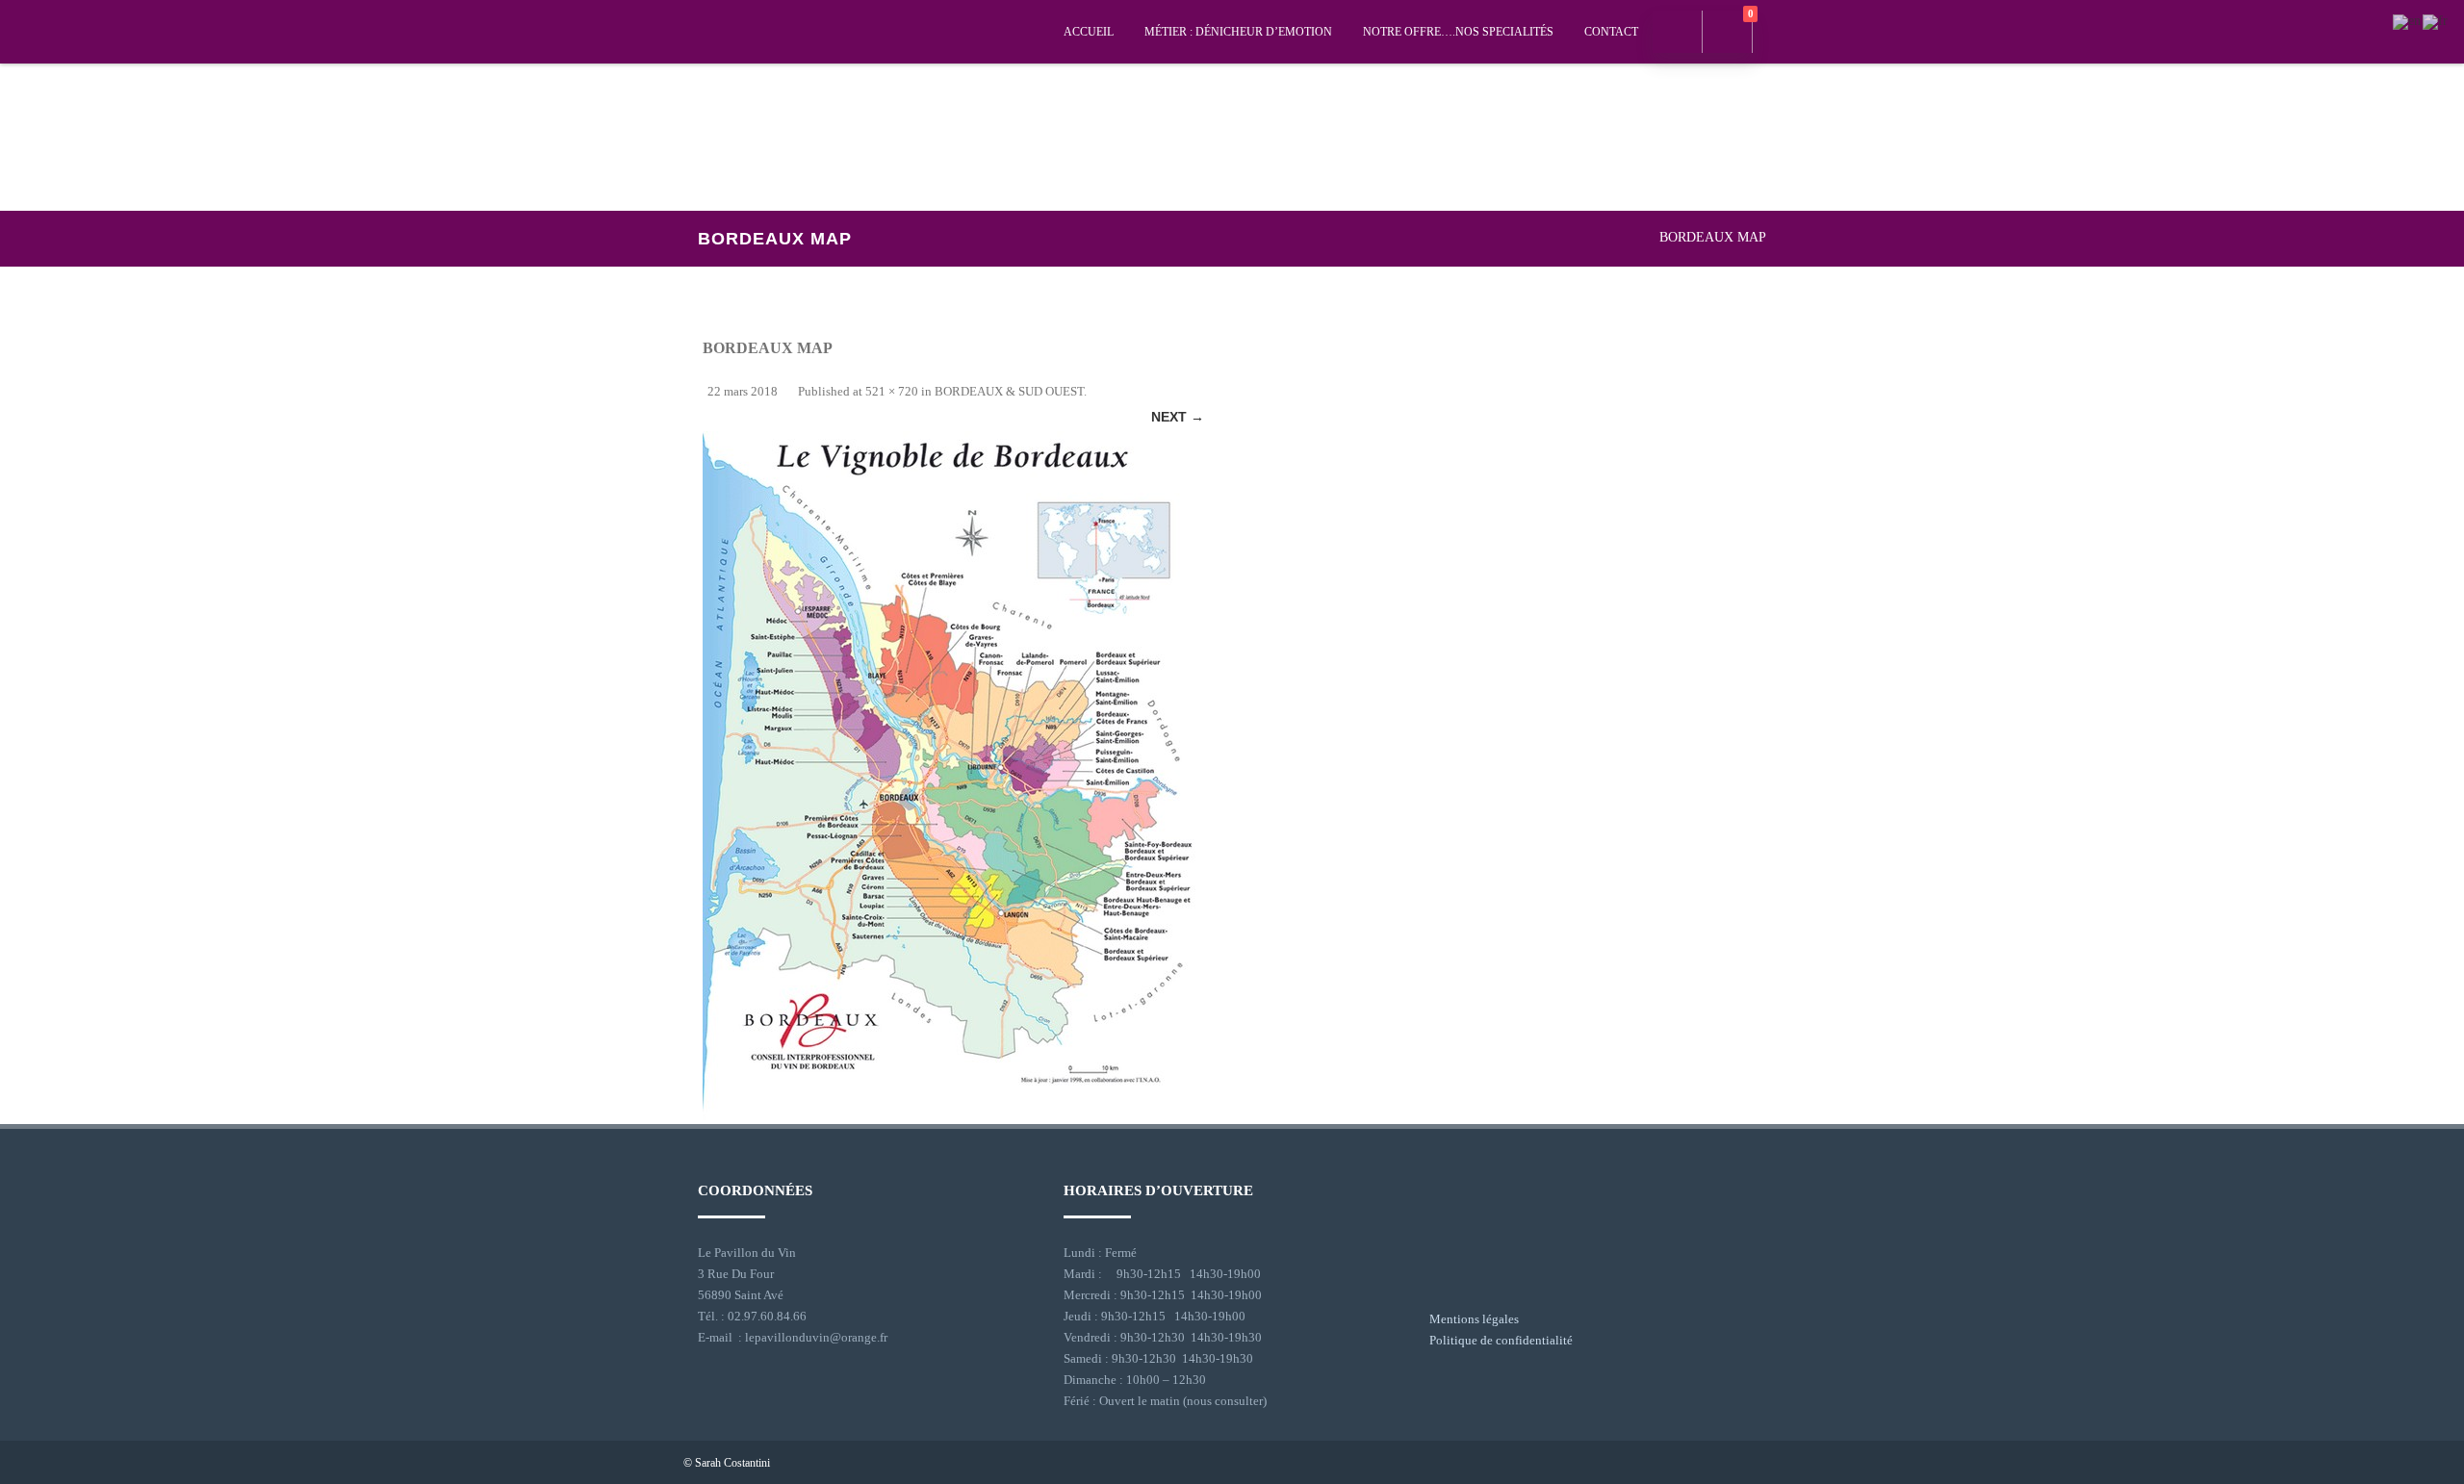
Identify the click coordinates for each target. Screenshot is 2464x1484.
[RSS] (1765, 1462)
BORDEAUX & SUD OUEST (1009, 391)
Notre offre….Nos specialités (1458, 32)
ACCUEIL (1089, 32)
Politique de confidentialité (1501, 1340)
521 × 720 (892, 391)
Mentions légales (1474, 1319)
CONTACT (1611, 32)
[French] (2436, 21)
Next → (1178, 417)
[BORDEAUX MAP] (953, 778)
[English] (2408, 21)
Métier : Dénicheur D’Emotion (1238, 32)
